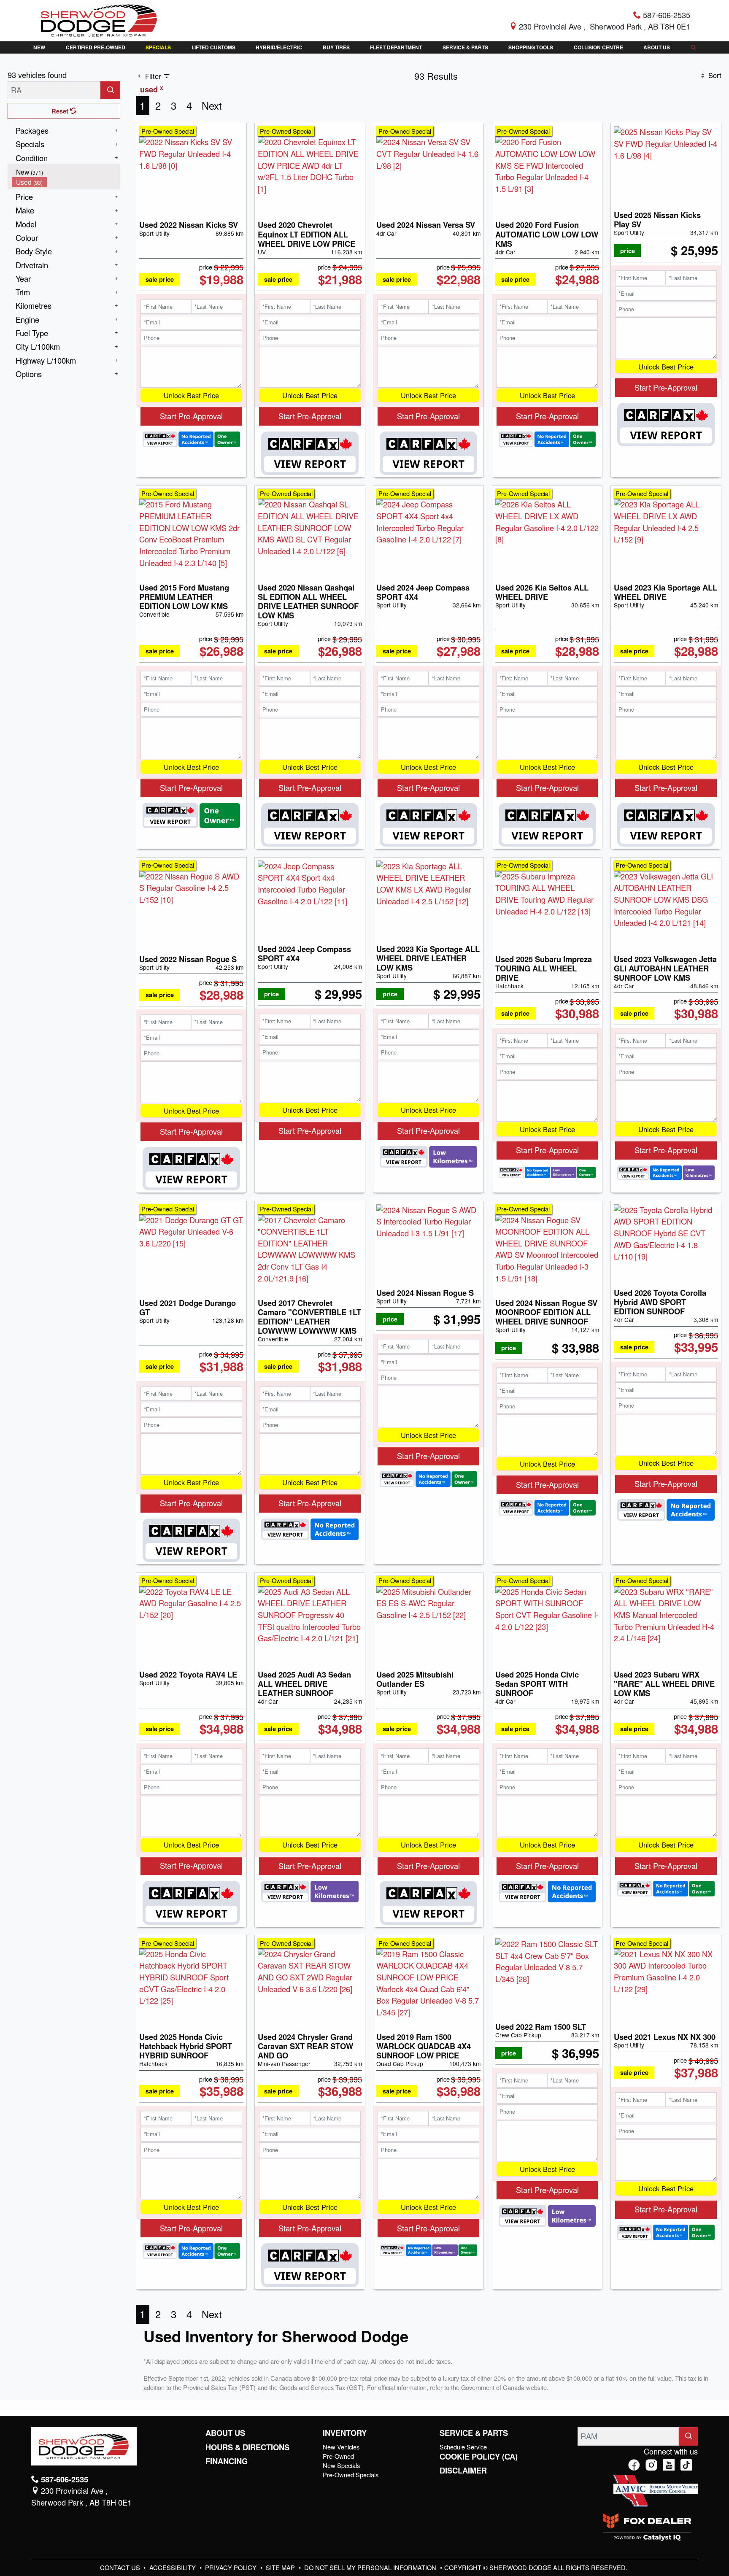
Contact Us (121, 2567)
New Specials (341, 2465)
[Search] (110, 90)
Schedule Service (463, 2447)
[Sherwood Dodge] (99, 19)
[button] (39, 47)
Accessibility (173, 2567)
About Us (225, 2433)
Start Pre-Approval (191, 416)
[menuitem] (66, 172)
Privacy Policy (232, 2567)
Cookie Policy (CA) (479, 2457)
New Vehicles (341, 2447)
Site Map (281, 2567)
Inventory (345, 2433)
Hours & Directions (247, 2447)
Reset (61, 111)
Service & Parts (474, 2433)
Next (212, 105)
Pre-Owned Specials (351, 2475)
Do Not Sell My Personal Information (371, 2567)
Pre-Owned (338, 2456)
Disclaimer (463, 2471)
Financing (227, 2461)
